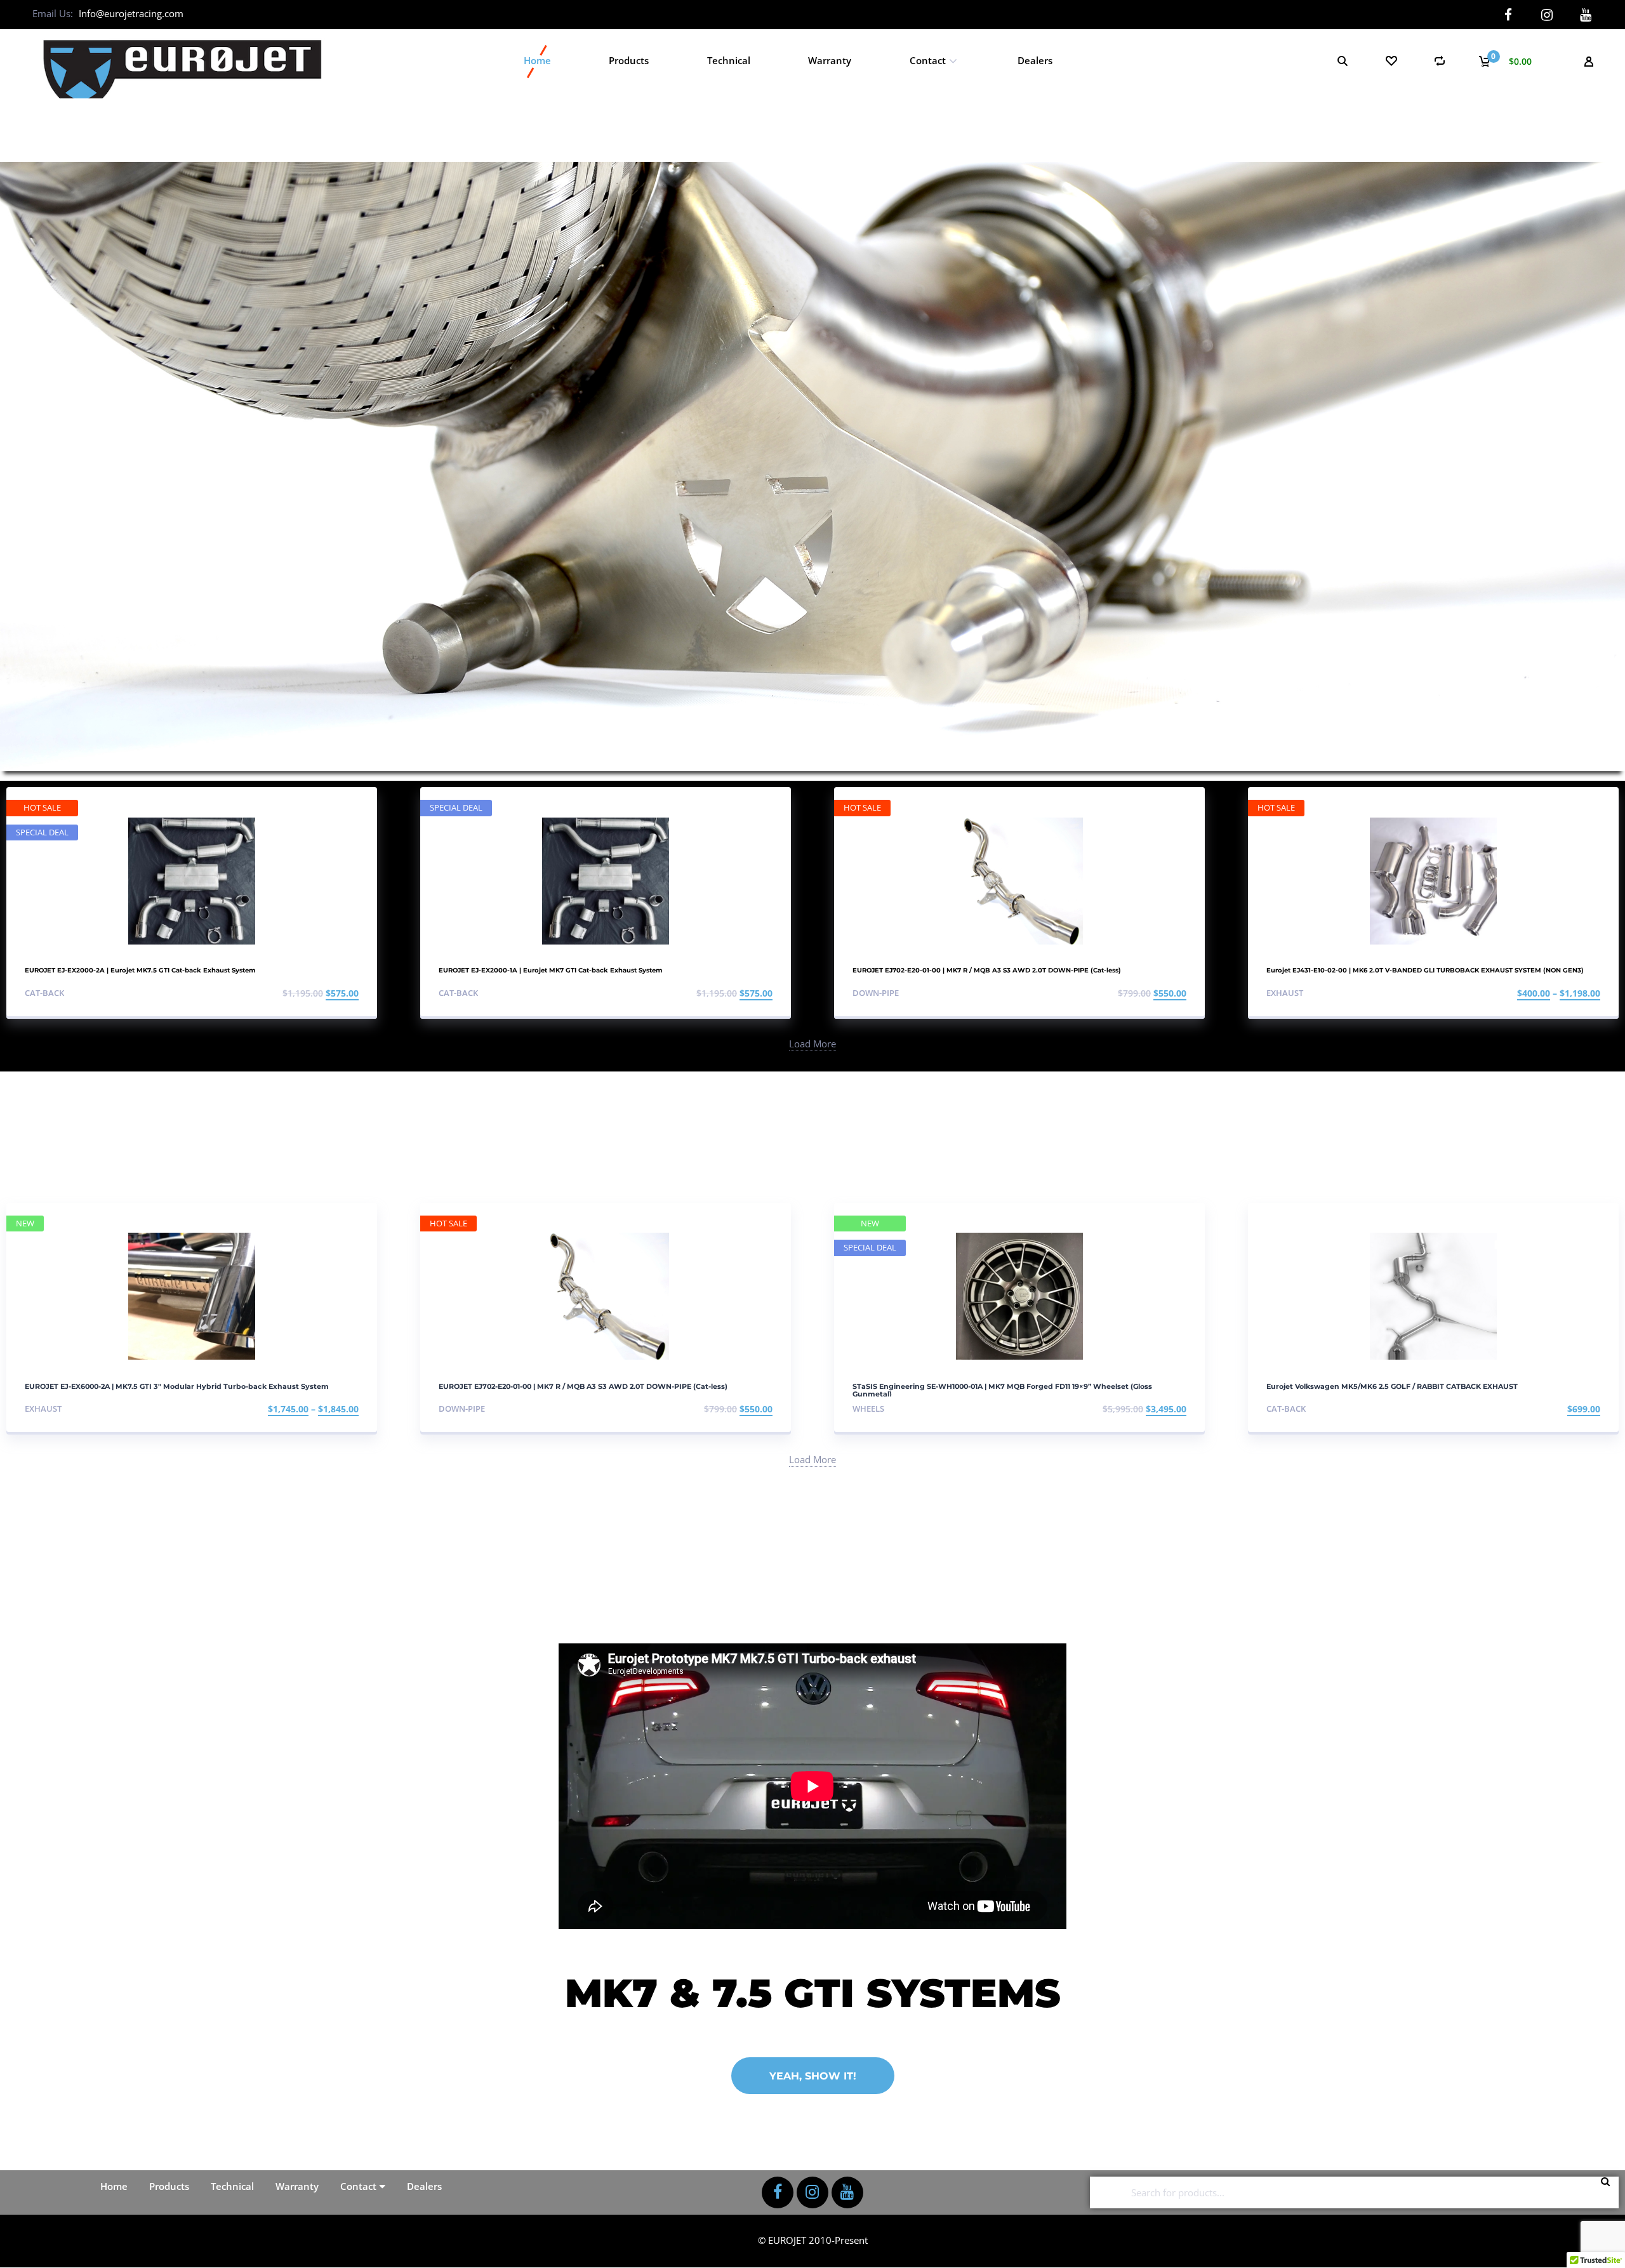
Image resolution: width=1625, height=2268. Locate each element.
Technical (729, 60)
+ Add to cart (1567, 1409)
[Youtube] (1586, 15)
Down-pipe (876, 993)
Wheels (868, 1409)
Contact (928, 60)
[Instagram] (1547, 15)
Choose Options (1561, 993)
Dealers (1035, 60)
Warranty (830, 60)
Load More (812, 1044)
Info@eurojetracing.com (131, 13)
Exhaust (1285, 993)
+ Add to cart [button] (325, 993)
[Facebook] (1509, 15)
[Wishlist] (1391, 61)
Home (537, 60)
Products (629, 60)
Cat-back (44, 993)
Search (1609, 2192)
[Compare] (1440, 61)
